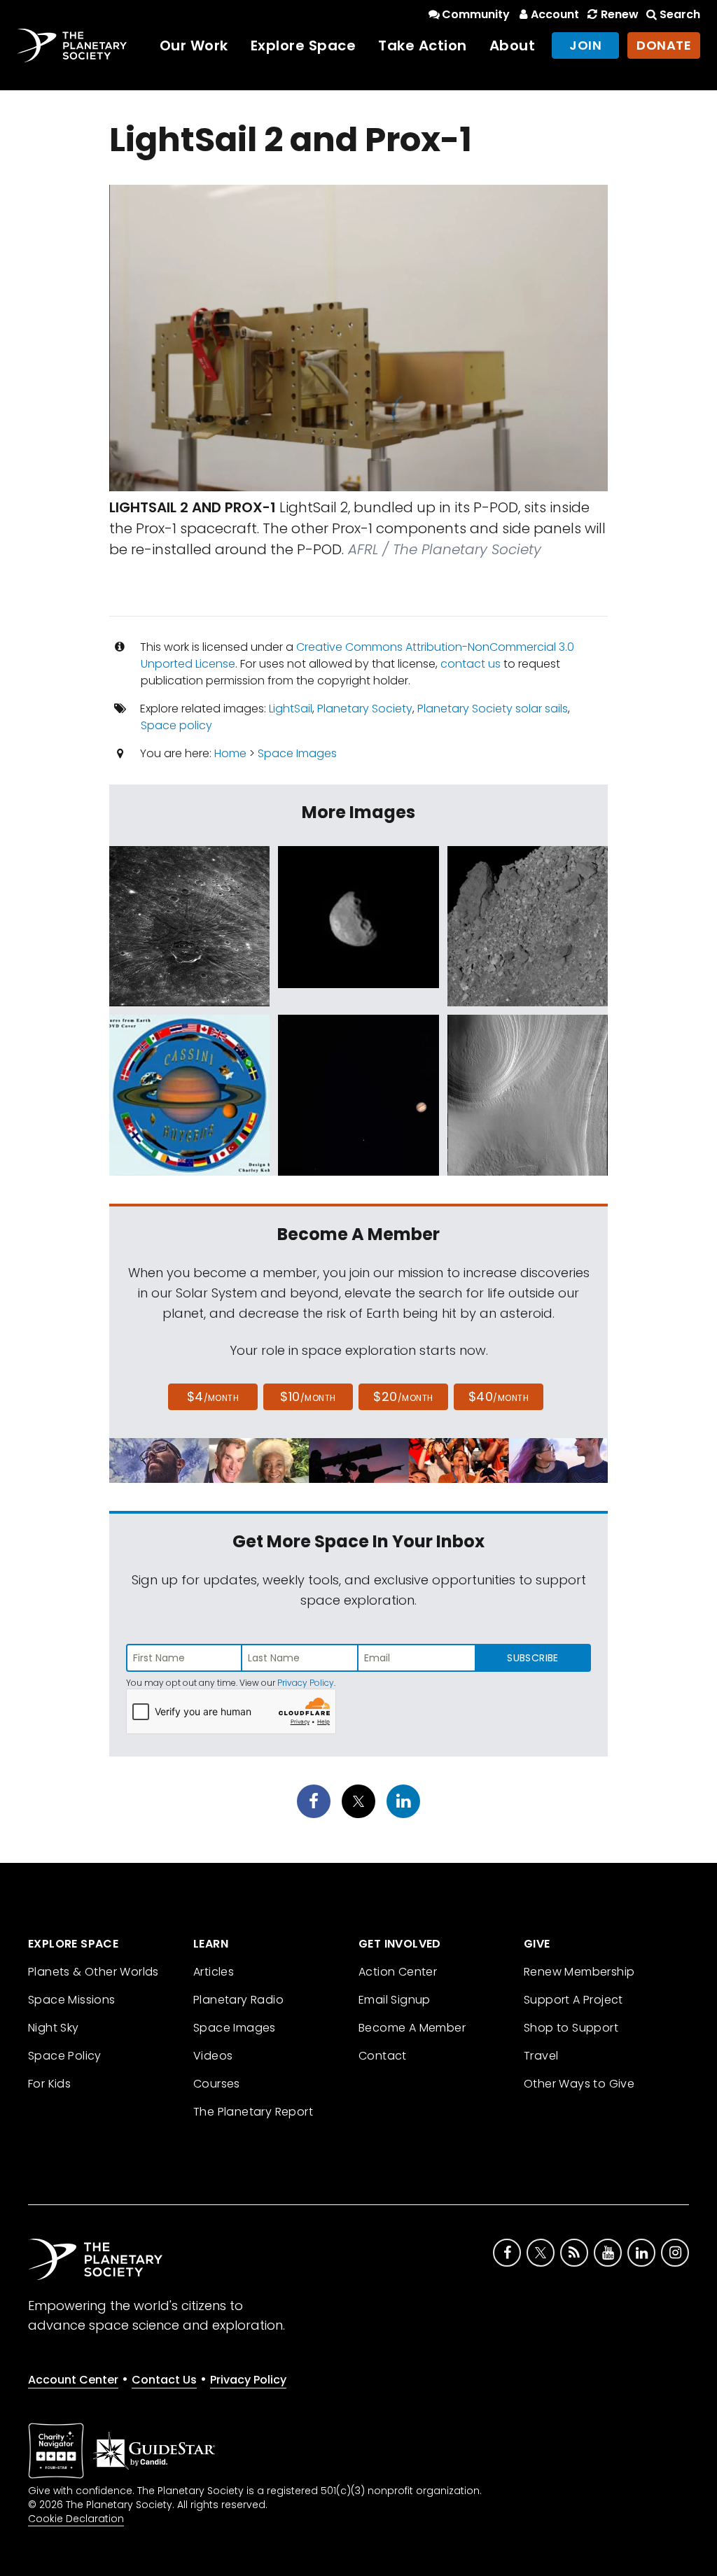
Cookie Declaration (76, 2519)
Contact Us (164, 2380)
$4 (213, 1396)
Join (585, 45)
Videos (213, 2056)
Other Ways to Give (579, 2084)
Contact (383, 2056)
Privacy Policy (306, 1683)
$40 (499, 1396)
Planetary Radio (238, 2000)
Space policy (176, 725)
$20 (403, 1396)
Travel (541, 2056)
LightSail (291, 709)
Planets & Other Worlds (93, 1972)
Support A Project (573, 2000)
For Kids (49, 2084)
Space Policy (65, 2056)
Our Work (194, 45)
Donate (664, 45)
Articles (214, 1972)
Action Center (398, 1972)
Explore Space (304, 45)
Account (555, 14)
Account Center (73, 2380)
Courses (217, 2084)
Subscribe (532, 1658)
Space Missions (72, 2000)
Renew (619, 14)
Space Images (297, 753)
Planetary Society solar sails (493, 709)
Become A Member (412, 2028)
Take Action (423, 45)
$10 (308, 1396)
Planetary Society (365, 709)
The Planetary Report (253, 2112)
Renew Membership (579, 1972)
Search (680, 14)
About (513, 45)
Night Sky (54, 2028)
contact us (471, 664)
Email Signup (395, 2000)
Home (230, 753)
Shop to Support (571, 2028)
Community (476, 14)
